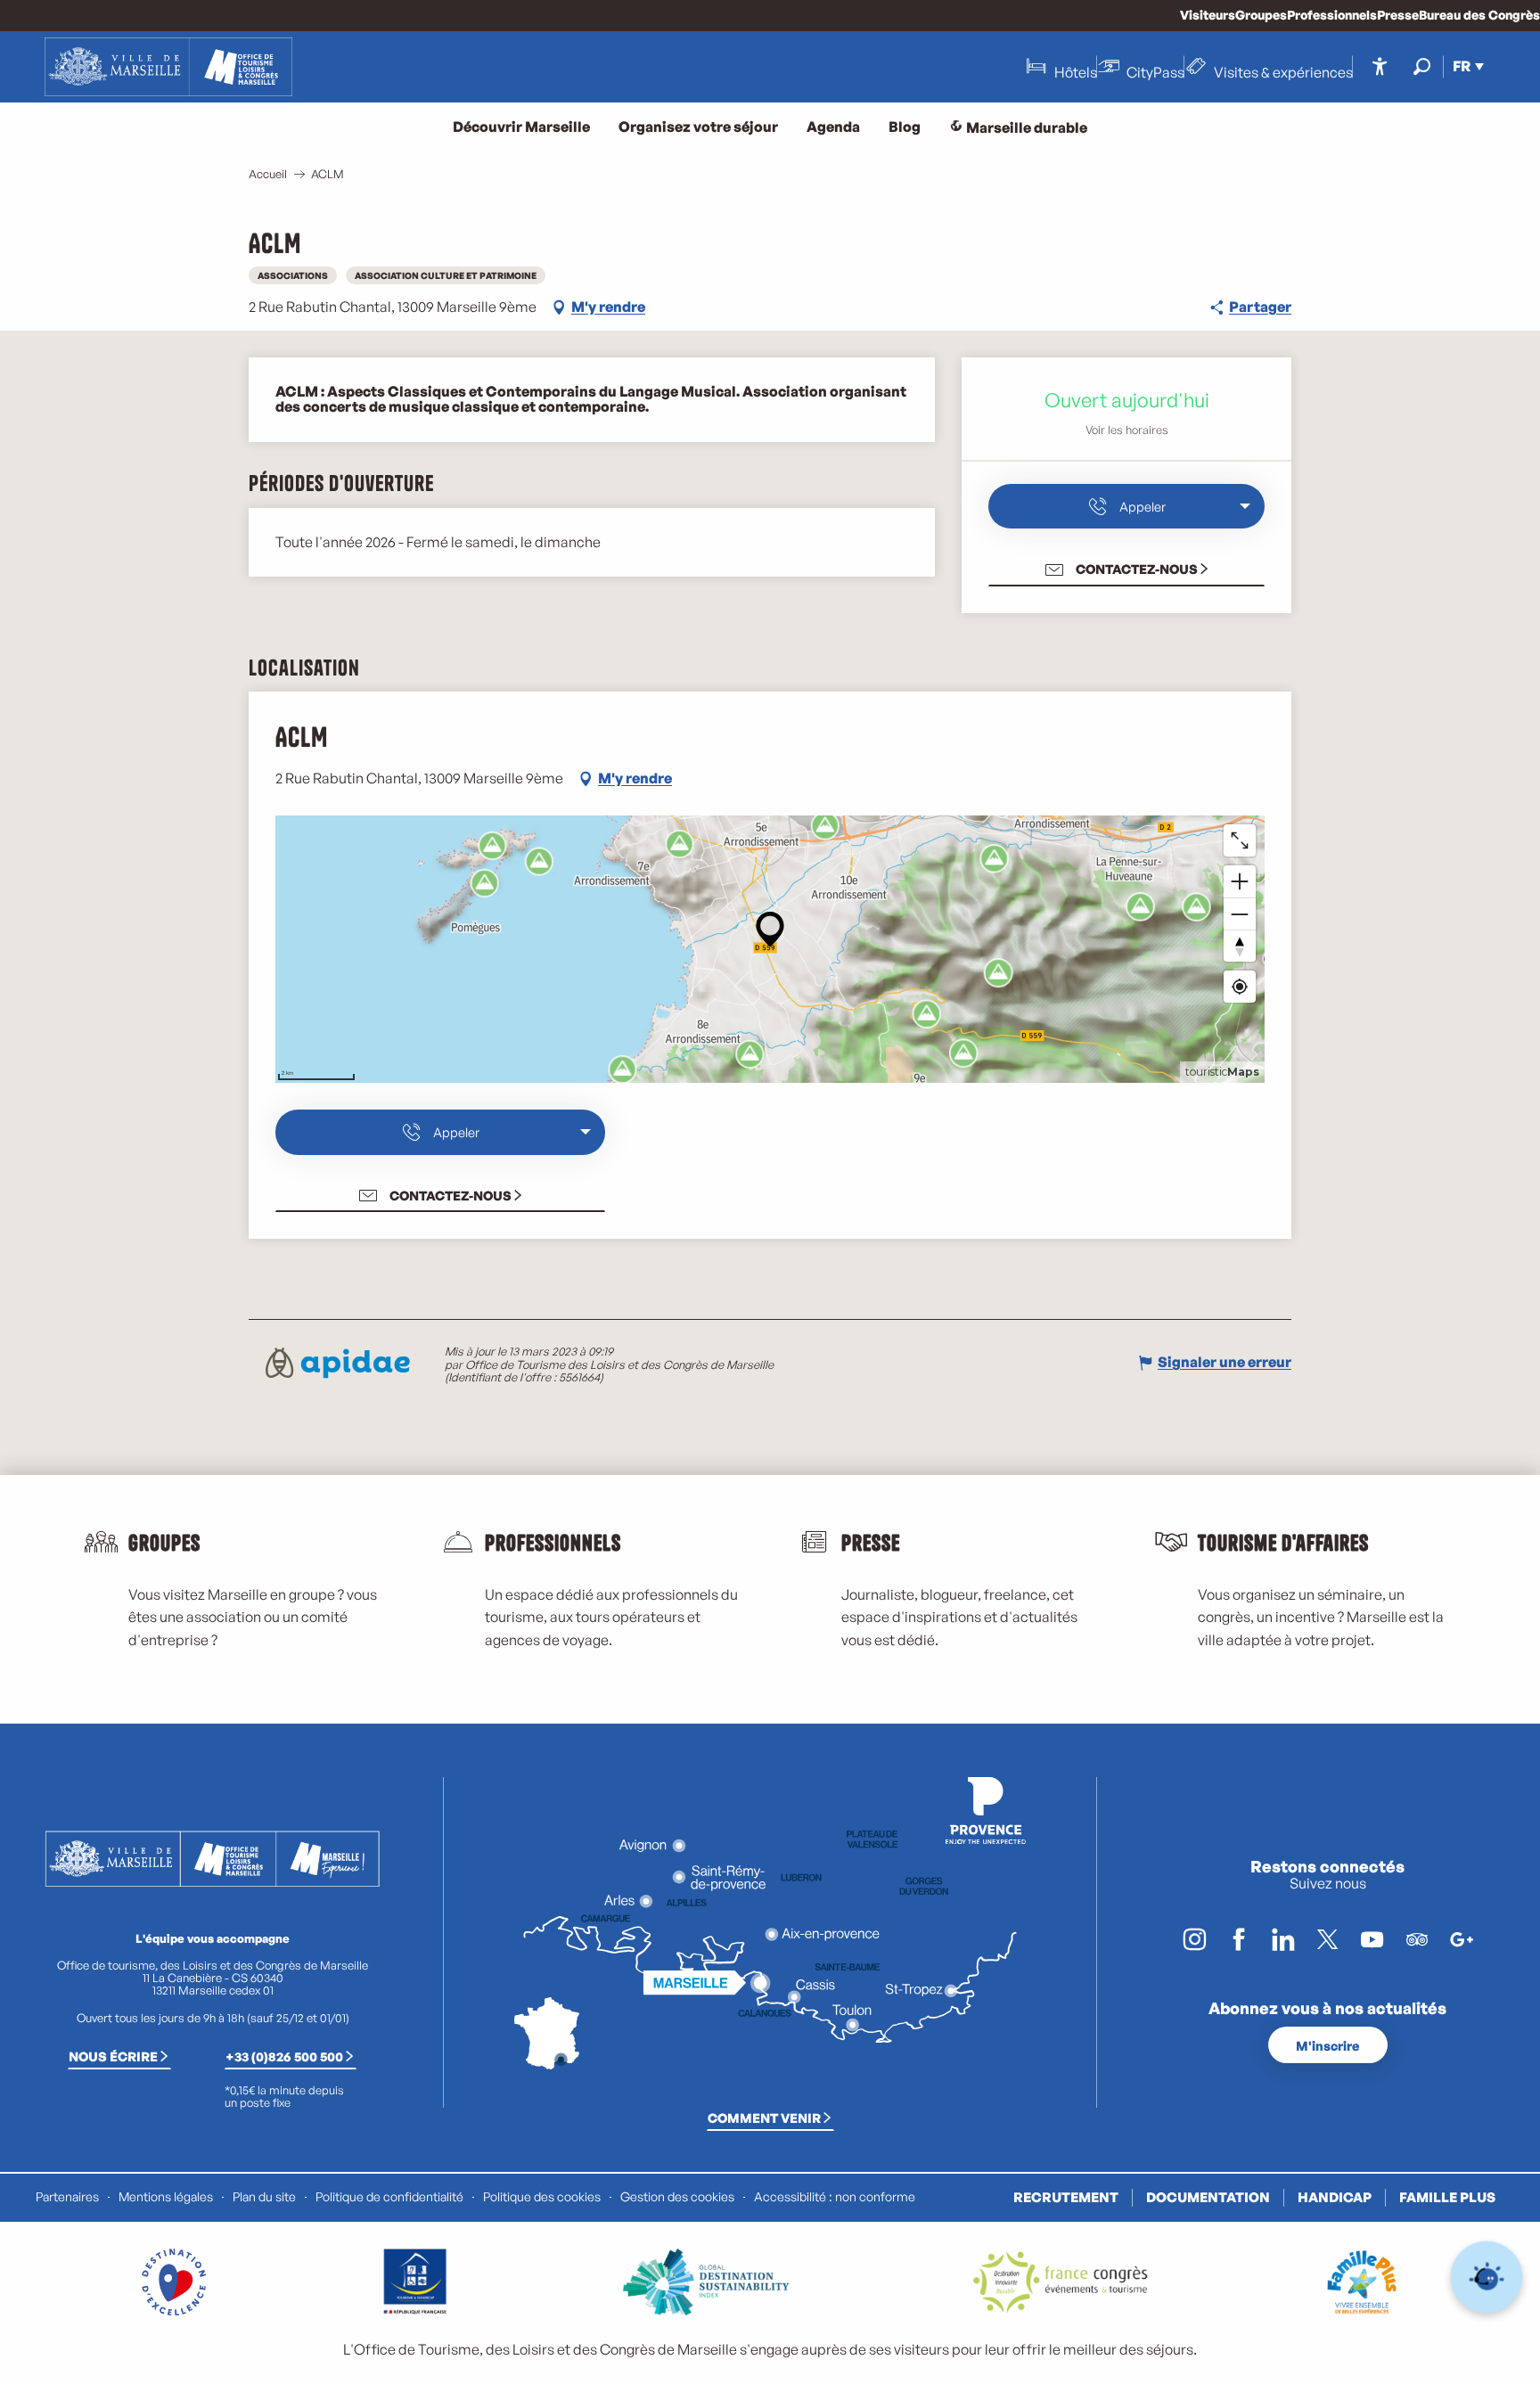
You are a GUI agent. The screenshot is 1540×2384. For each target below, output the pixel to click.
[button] (1422, 66)
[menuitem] (168, 67)
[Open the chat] (1487, 2277)
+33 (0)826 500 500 (284, 2056)
